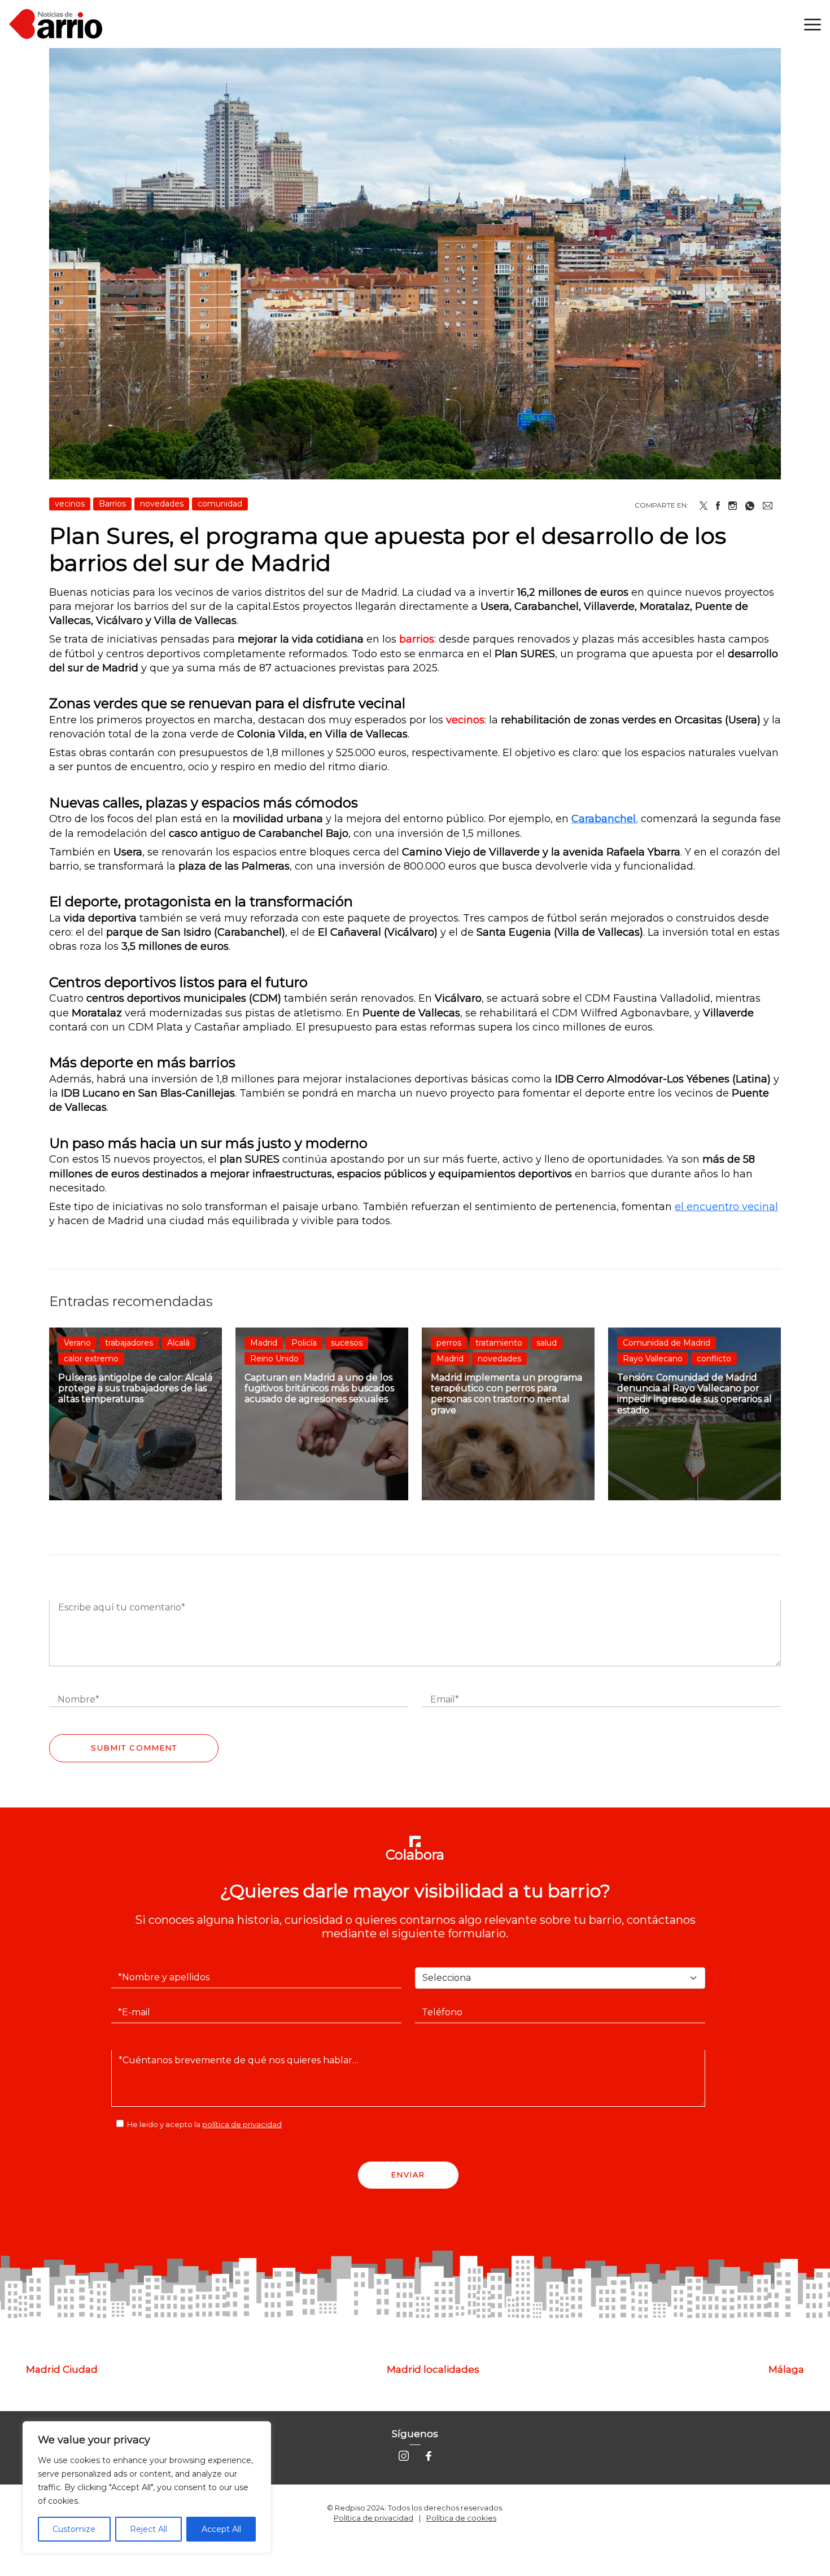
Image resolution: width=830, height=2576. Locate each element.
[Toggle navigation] (812, 24)
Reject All (148, 2529)
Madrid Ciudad (62, 2369)
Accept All (221, 2529)
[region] (147, 2487)
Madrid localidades (433, 2369)
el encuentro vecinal (726, 1207)
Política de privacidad (373, 2518)
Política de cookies (461, 2518)
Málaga (786, 2369)
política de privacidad (242, 2124)
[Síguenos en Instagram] (404, 2455)
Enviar (408, 2175)
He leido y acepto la (204, 2124)
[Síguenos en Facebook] (428, 2455)
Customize (74, 2529)
